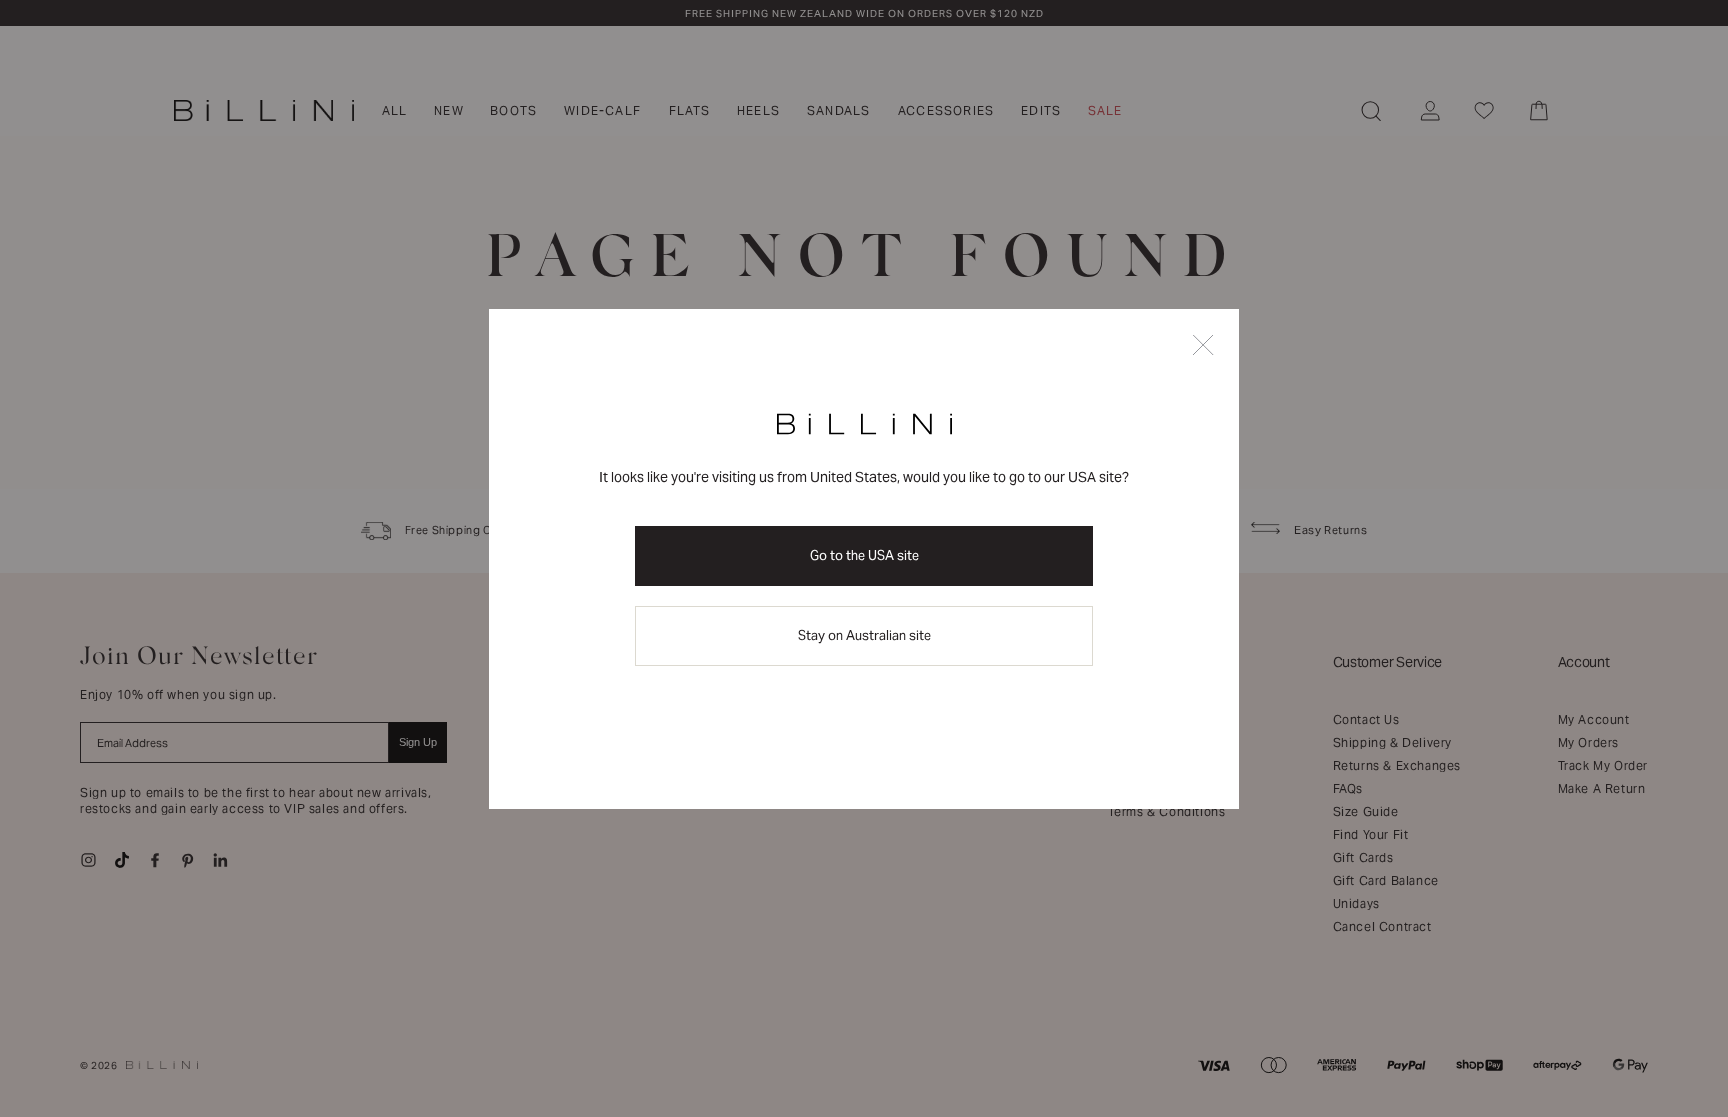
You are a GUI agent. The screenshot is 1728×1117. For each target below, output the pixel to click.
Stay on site (864, 635)
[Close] (1203, 346)
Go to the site (864, 555)
